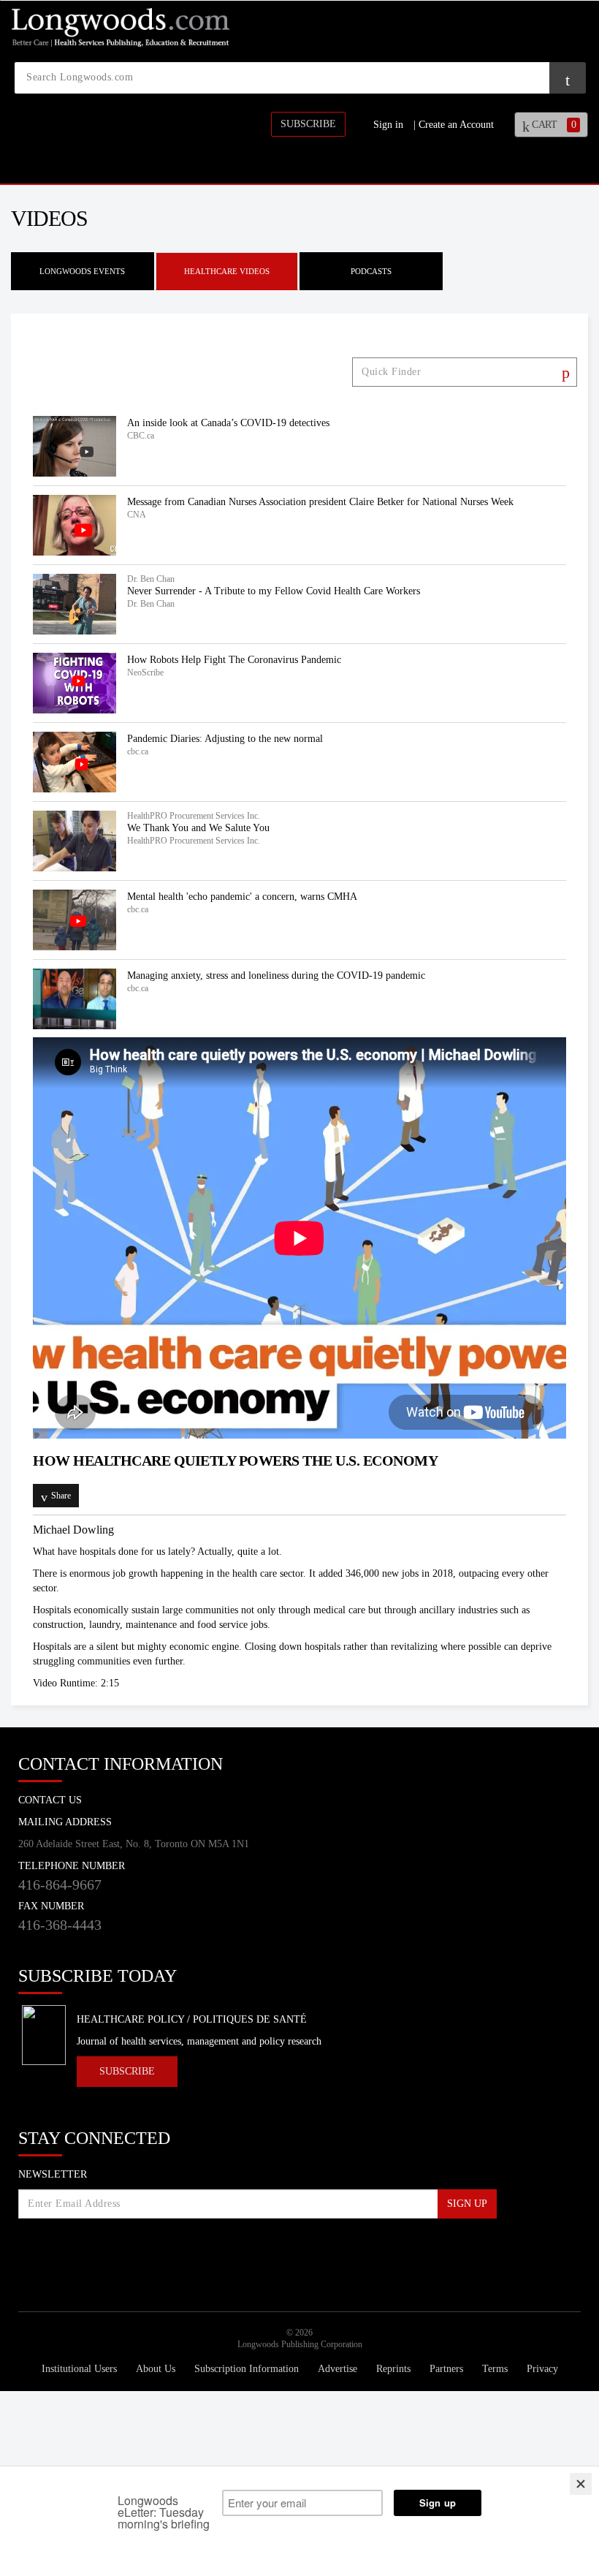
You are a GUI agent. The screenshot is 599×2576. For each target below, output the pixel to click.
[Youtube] (146, 2250)
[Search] (564, 373)
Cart (553, 125)
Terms (496, 2369)
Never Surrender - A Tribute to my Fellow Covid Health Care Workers (274, 591)
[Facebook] (37, 2250)
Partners (448, 2369)
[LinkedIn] (110, 2250)
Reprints (395, 2369)
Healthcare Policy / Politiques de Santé (192, 2019)
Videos (49, 218)
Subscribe (308, 124)
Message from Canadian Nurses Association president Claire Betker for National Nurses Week (320, 502)
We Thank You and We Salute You (198, 828)
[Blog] (215, 2255)
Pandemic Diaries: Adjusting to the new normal (225, 739)
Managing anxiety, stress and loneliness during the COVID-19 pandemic (276, 976)
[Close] (581, 2484)
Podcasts (371, 271)
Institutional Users (81, 2369)
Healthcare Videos (227, 271)
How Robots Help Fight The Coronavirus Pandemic (234, 660)
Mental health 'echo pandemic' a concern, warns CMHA (242, 897)
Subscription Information (247, 2369)
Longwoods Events (82, 271)
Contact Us (50, 1800)
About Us (157, 2369)
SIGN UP (467, 2204)
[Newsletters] (247, 2250)
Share (61, 1496)
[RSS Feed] (183, 2250)
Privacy (542, 2369)
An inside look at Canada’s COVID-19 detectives (228, 423)
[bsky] (73, 2250)
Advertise (339, 2369)
